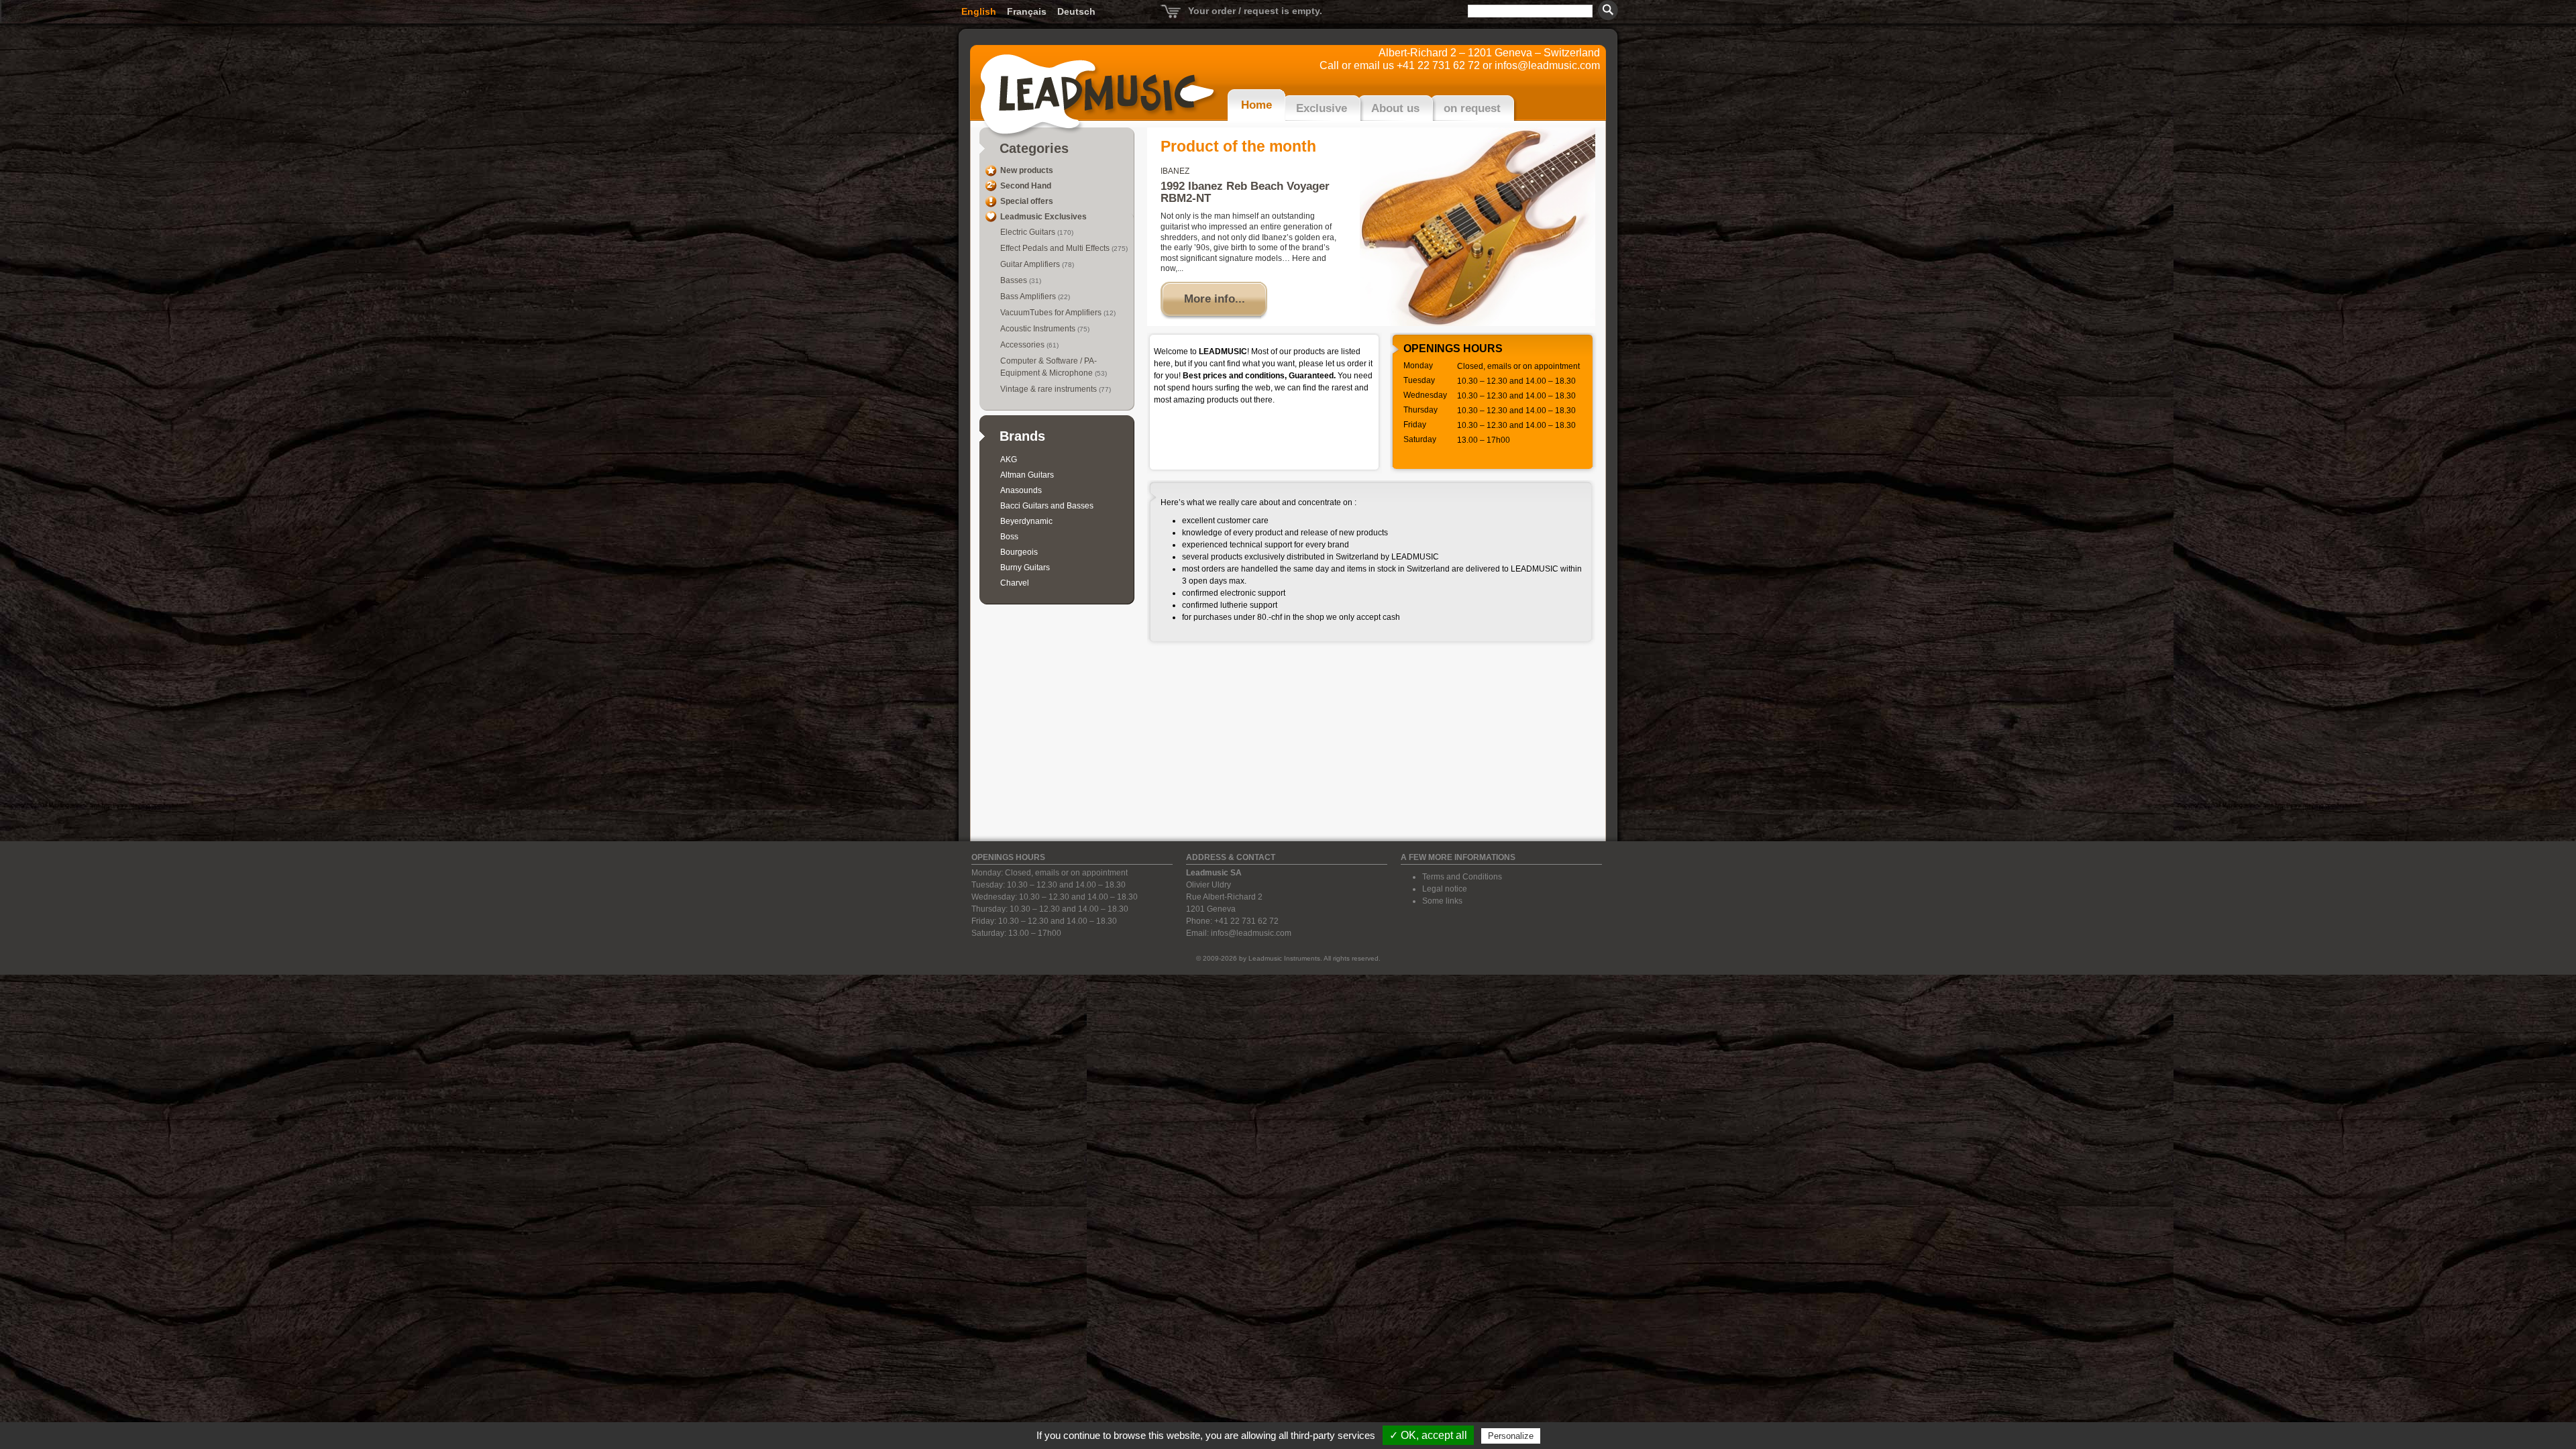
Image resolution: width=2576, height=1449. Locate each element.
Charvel (1015, 583)
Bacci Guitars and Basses (1047, 506)
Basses (1015, 280)
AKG (1009, 460)
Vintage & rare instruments (1050, 389)
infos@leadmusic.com (1547, 65)
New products (1027, 170)
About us (1395, 108)
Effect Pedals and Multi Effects (1056, 248)
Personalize (1511, 1436)
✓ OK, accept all (1428, 1435)
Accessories (1023, 345)
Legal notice (1445, 889)
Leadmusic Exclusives (1043, 217)
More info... (1215, 299)
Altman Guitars (1027, 475)
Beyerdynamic (1026, 521)
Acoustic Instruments (1039, 329)
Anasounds (1021, 490)
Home (1256, 105)
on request (1472, 108)
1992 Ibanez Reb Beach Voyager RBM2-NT (1245, 192)
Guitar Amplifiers (1031, 264)
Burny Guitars (1025, 568)
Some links (1442, 901)
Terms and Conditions (1462, 877)
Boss (1009, 537)
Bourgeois (1019, 552)
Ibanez (1175, 171)
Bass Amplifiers (1029, 297)
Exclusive (1322, 108)
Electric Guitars (1029, 232)
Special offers (1027, 201)
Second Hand (1026, 186)
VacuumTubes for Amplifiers (1052, 313)
